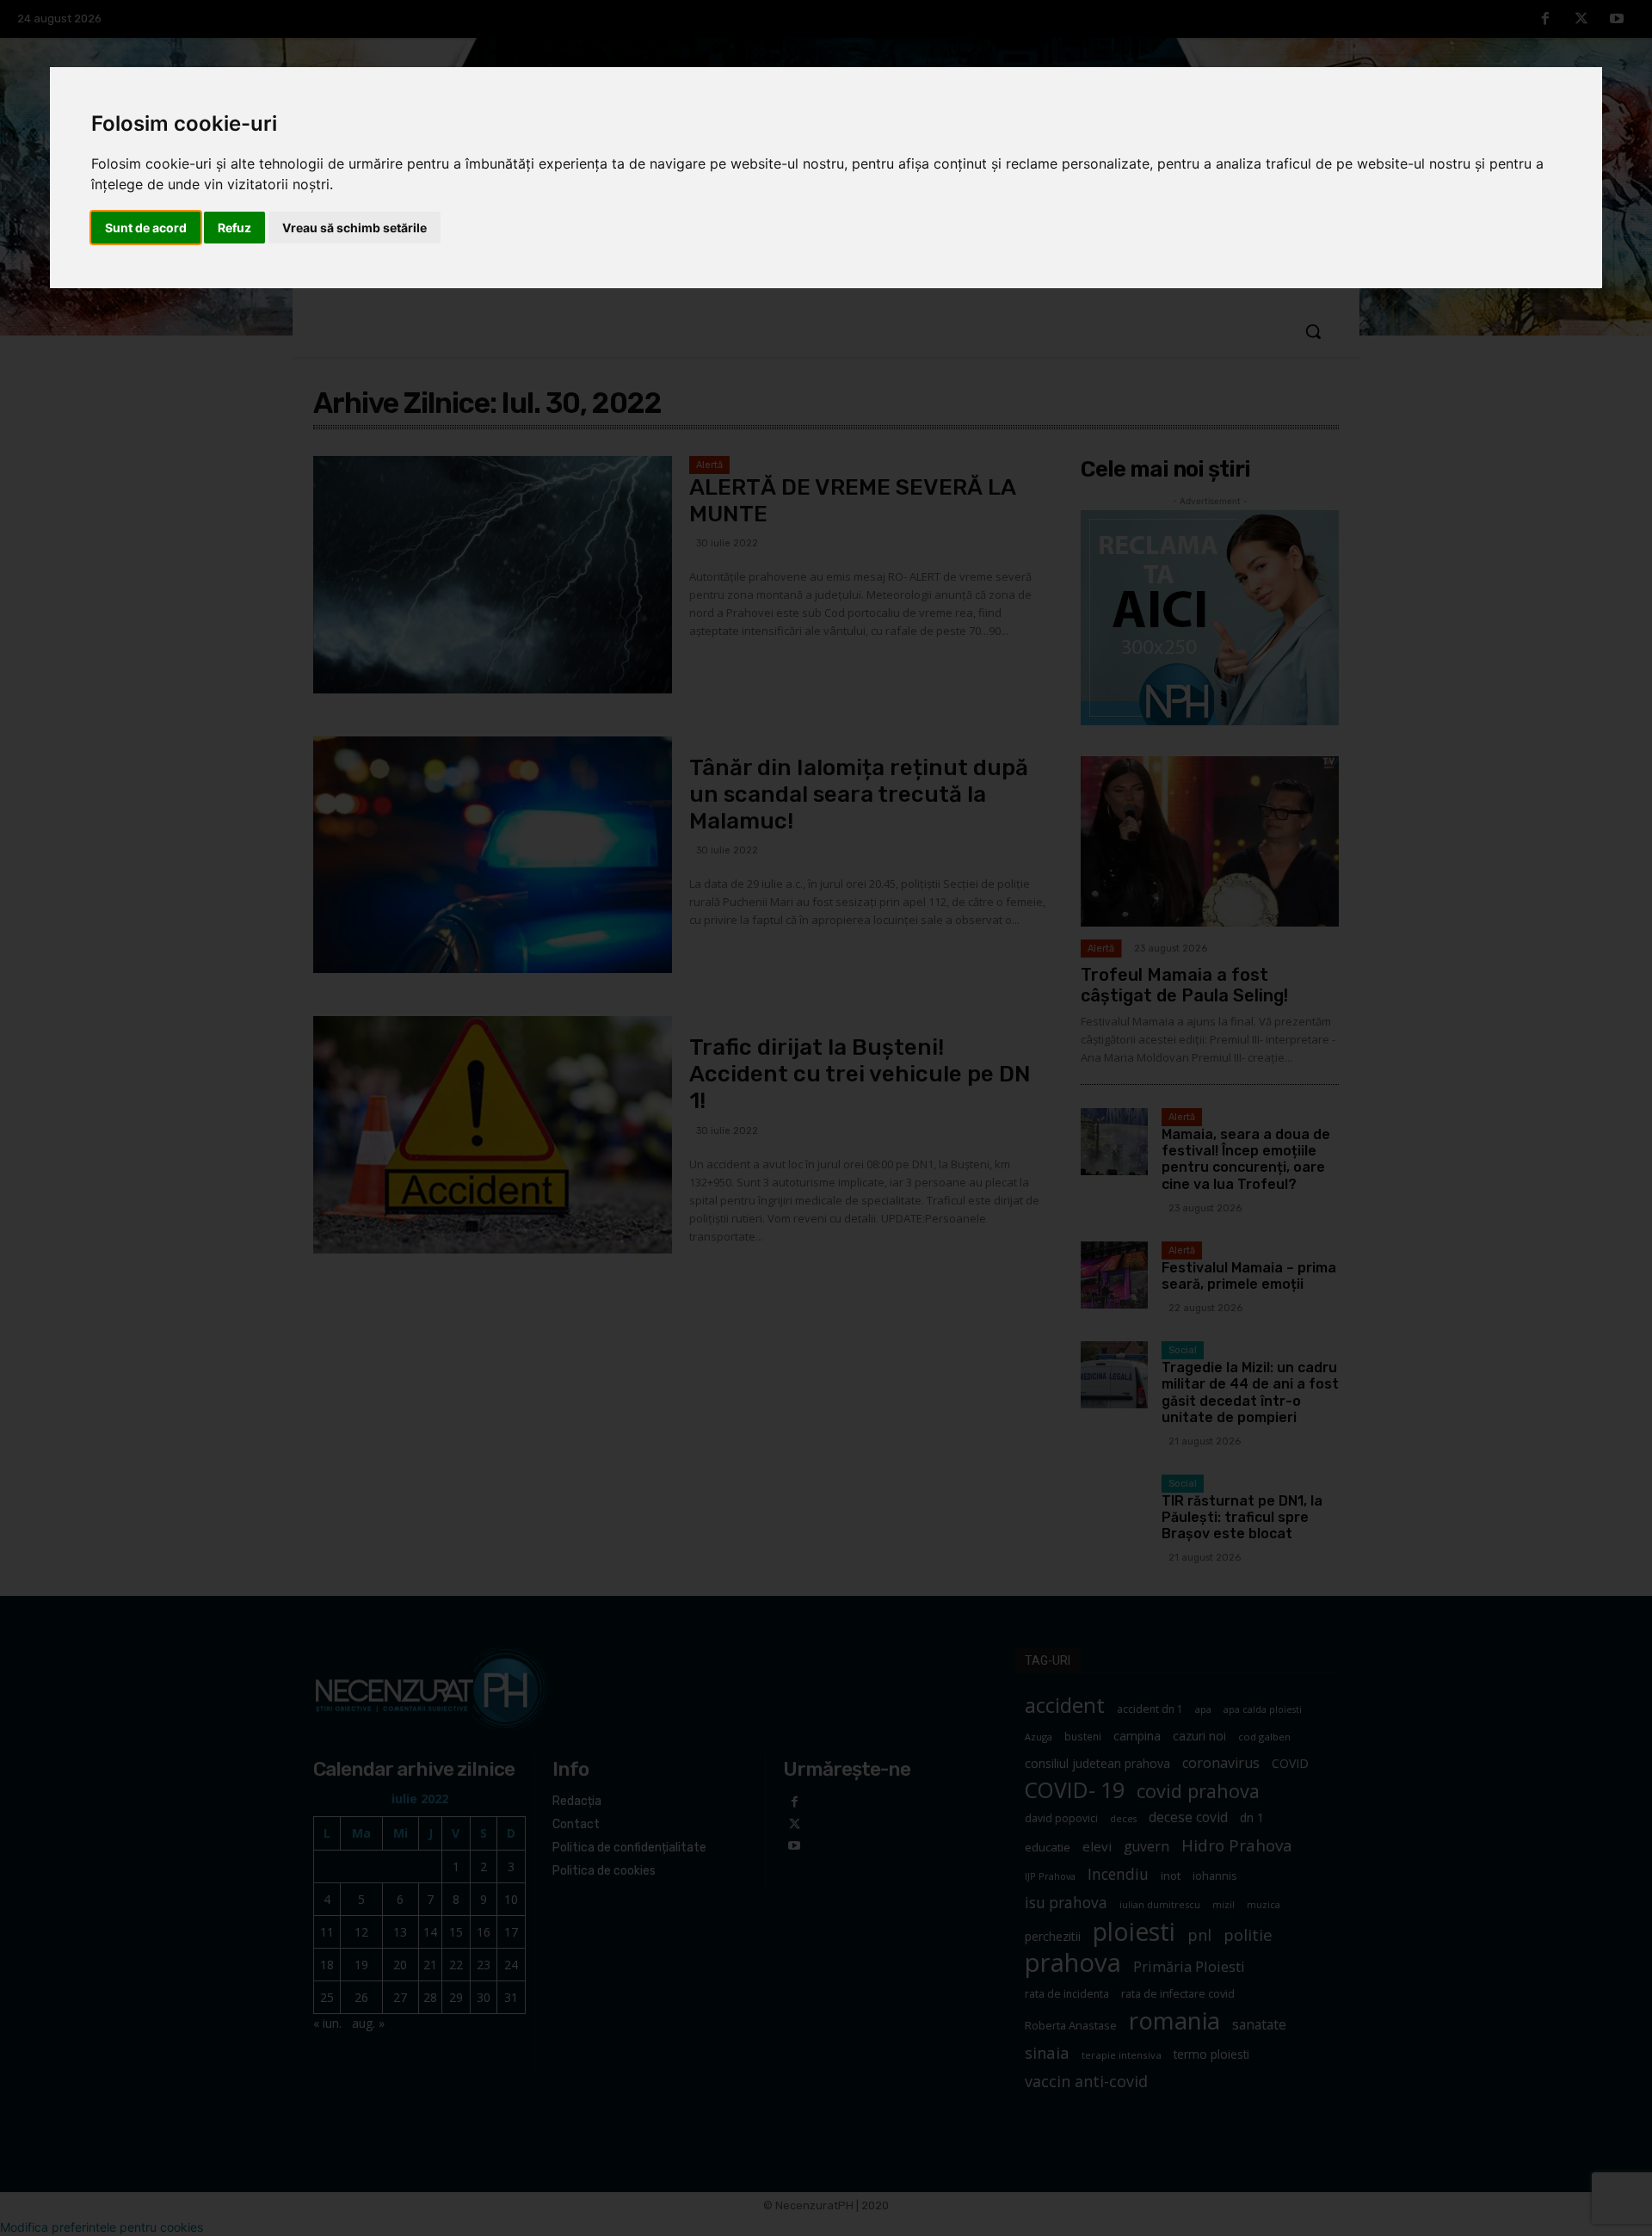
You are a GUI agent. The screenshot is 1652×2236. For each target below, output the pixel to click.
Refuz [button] (234, 228)
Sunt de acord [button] (146, 228)
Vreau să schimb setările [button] (354, 228)
